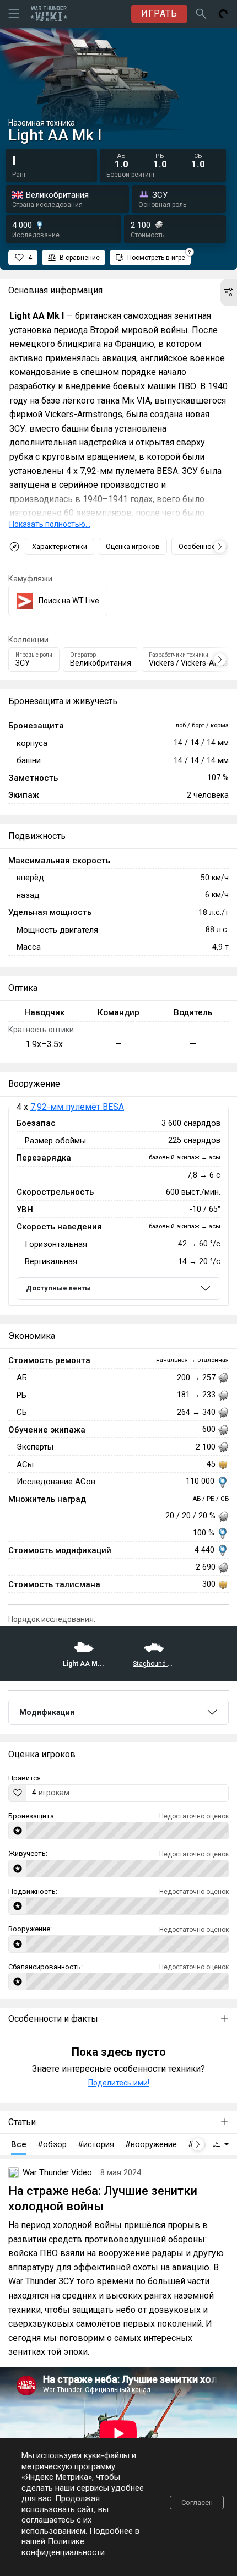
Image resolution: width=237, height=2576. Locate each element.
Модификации (47, 1712)
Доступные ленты (58, 1288)
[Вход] (223, 14)
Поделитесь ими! (119, 2083)
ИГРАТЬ (159, 13)
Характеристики (60, 546)
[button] (229, 292)
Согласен (197, 2503)
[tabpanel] (118, 1207)
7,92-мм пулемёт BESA (77, 1107)
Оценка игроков (133, 546)
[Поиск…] (201, 14)
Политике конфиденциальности (63, 2547)
